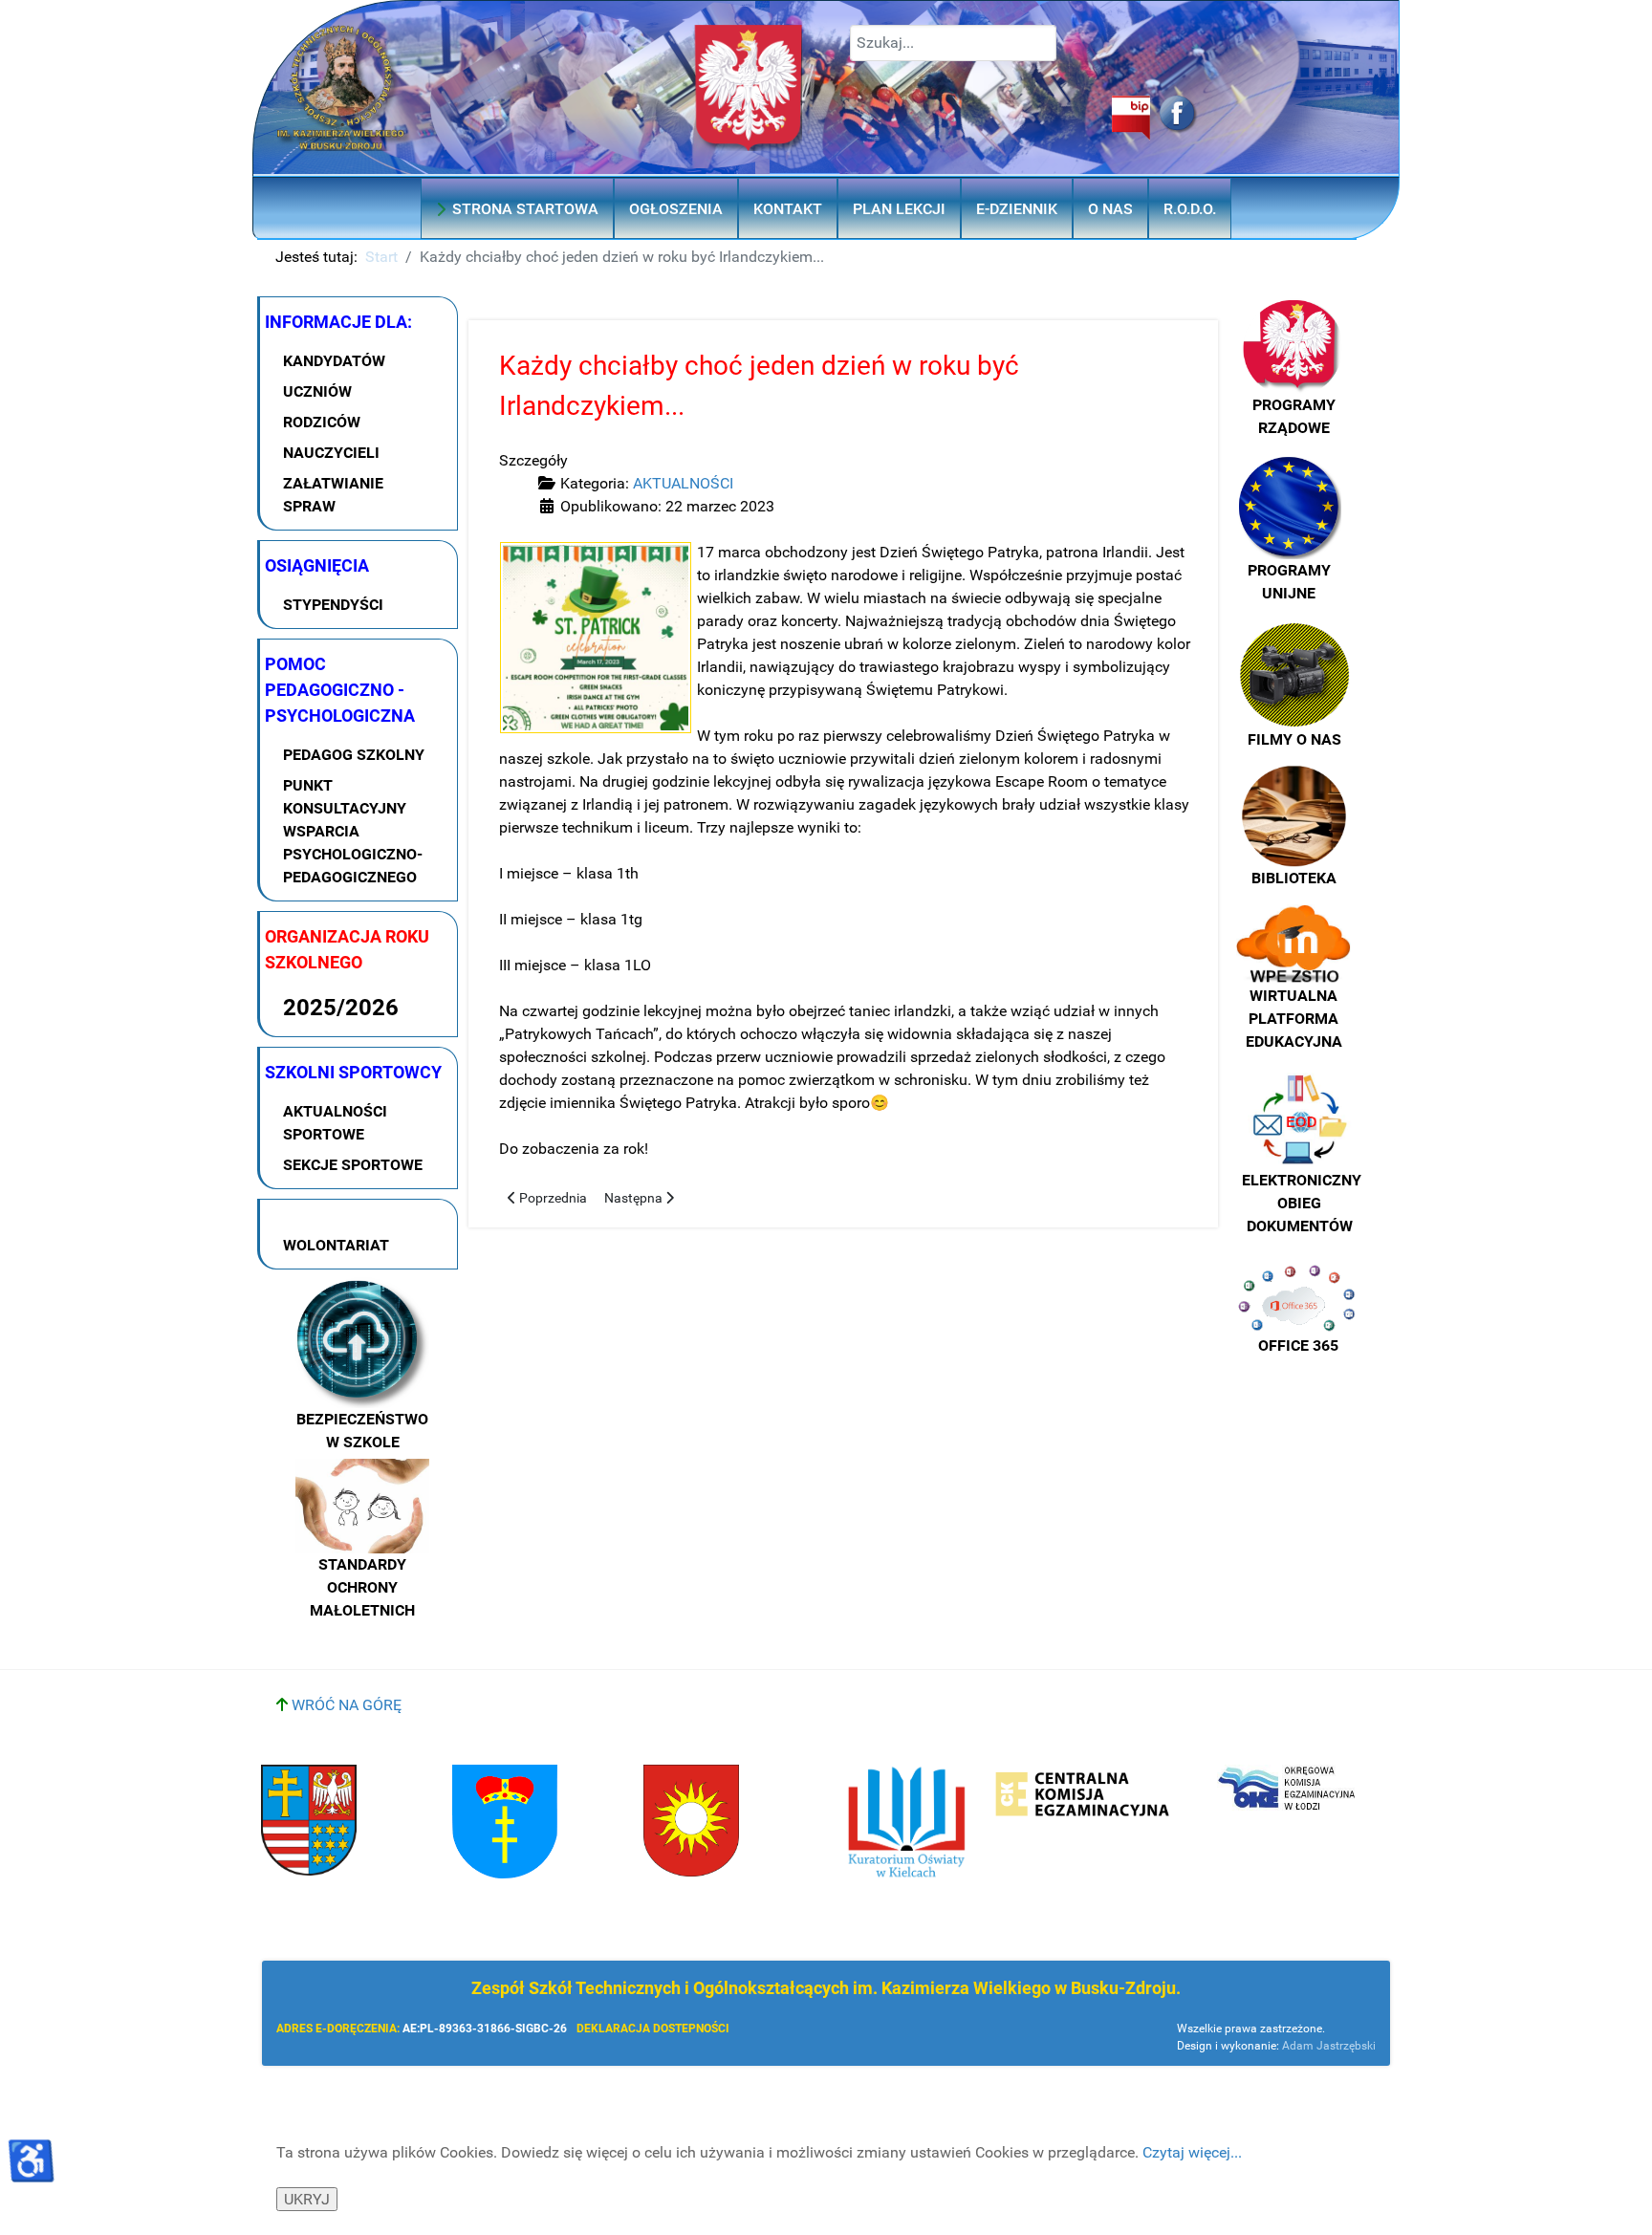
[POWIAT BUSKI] (309, 1820)
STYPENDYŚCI (333, 605)
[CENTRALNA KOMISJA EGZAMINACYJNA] (1083, 1795)
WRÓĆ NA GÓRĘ (345, 1705)
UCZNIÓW (317, 391)
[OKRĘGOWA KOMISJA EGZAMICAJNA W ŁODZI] (1289, 1789)
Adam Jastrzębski (1329, 2046)
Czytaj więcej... (1192, 2152)
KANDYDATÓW (334, 361)
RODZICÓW (322, 422)
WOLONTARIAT (336, 1245)
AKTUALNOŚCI (683, 483)
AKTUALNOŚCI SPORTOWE (335, 1123)
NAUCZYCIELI (331, 453)
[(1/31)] (596, 638)
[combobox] (953, 43)
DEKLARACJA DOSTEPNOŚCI (653, 2029)
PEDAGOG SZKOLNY (354, 755)
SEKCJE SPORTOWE (353, 1165)
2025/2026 (341, 1008)
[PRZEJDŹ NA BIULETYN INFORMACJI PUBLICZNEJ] (1011, 118)
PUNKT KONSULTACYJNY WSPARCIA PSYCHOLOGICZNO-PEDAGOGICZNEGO (353, 831)
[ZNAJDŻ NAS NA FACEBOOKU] (1174, 115)
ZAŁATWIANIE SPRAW (333, 495)
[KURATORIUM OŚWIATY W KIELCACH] (906, 1822)
